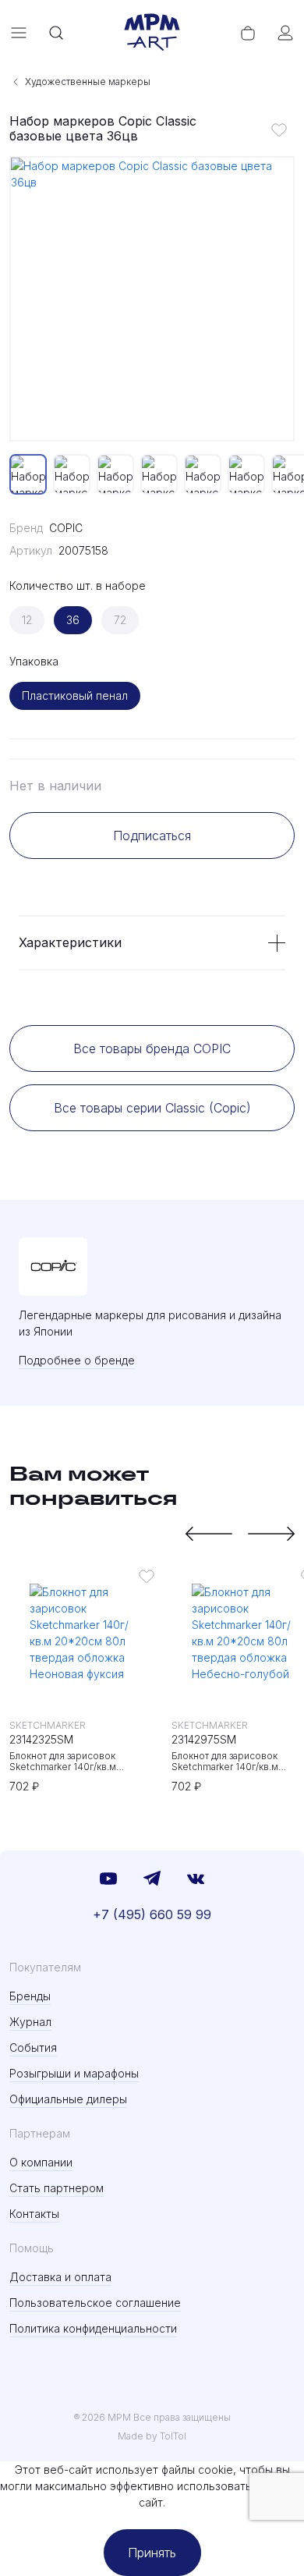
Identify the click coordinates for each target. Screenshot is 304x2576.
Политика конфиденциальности (93, 2328)
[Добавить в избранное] (279, 130)
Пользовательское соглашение (95, 2303)
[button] (209, 1534)
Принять (152, 2553)
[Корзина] (248, 33)
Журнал (30, 2022)
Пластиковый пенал (75, 695)
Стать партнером (57, 2188)
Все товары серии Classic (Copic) (152, 1108)
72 (120, 620)
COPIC (66, 528)
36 (73, 620)
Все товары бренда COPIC (152, 1048)
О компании (41, 2162)
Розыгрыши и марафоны (74, 2073)
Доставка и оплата (60, 2277)
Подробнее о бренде (77, 1360)
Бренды (30, 1996)
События (33, 2047)
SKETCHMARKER (48, 1725)
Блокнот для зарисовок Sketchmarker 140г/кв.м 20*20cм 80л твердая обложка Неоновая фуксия (81, 1762)
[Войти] (285, 33)
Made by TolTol (152, 2436)
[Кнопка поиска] (56, 33)
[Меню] (19, 33)
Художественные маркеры (88, 82)
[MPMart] (152, 33)
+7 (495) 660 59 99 (152, 1914)
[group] (152, 299)
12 (27, 620)
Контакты (34, 2214)
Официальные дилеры (68, 2099)
